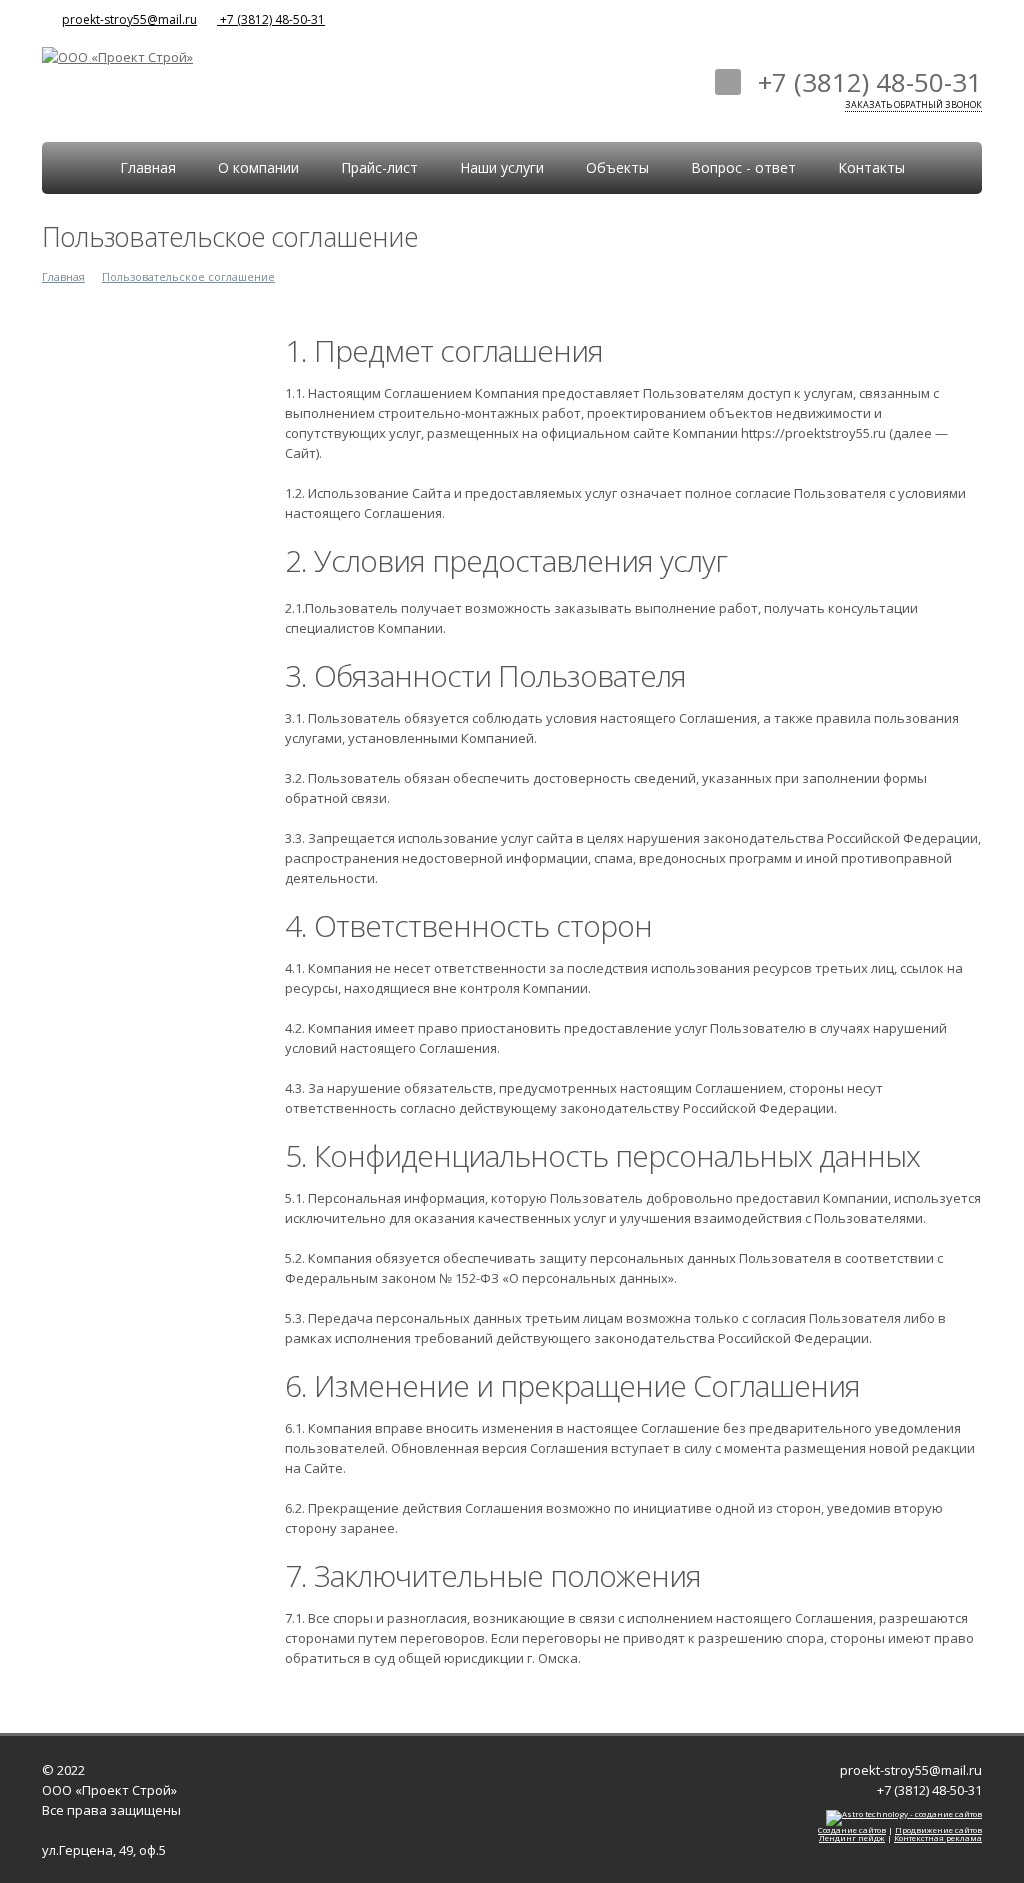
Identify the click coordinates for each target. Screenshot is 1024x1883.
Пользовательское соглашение (188, 276)
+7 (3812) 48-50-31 (271, 19)
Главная (63, 276)
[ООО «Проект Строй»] (117, 55)
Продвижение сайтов (938, 1829)
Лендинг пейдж (852, 1837)
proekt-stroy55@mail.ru (129, 19)
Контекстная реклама (938, 1837)
